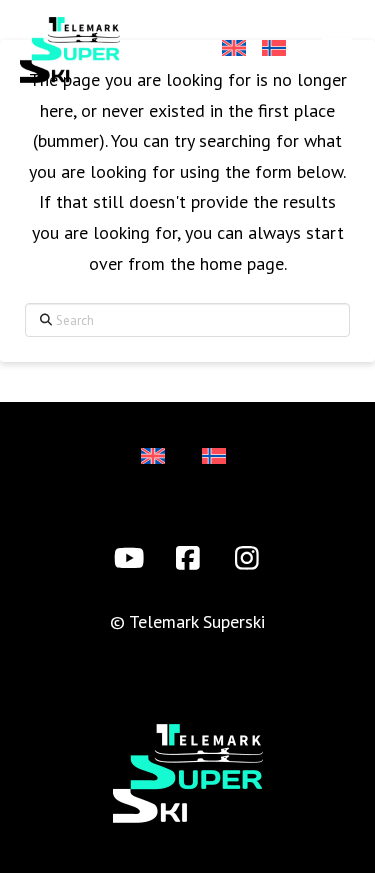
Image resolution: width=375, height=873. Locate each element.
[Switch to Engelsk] (233, 50)
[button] (337, 49)
